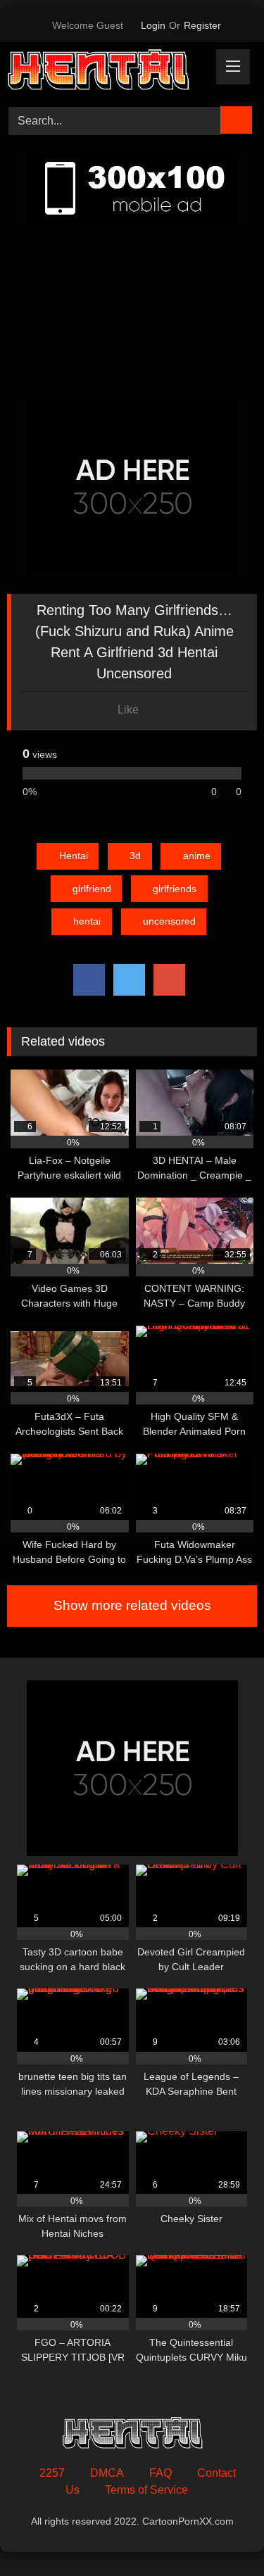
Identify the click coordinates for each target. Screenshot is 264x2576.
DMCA (107, 2473)
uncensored (169, 921)
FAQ (161, 2473)
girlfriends (175, 889)
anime (197, 856)
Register (202, 25)
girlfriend (92, 889)
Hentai (74, 856)
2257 (52, 2473)
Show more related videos (132, 1605)
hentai (87, 921)
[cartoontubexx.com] (108, 72)
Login (153, 25)
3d (135, 856)
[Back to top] (222, 2534)
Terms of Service (146, 2490)
